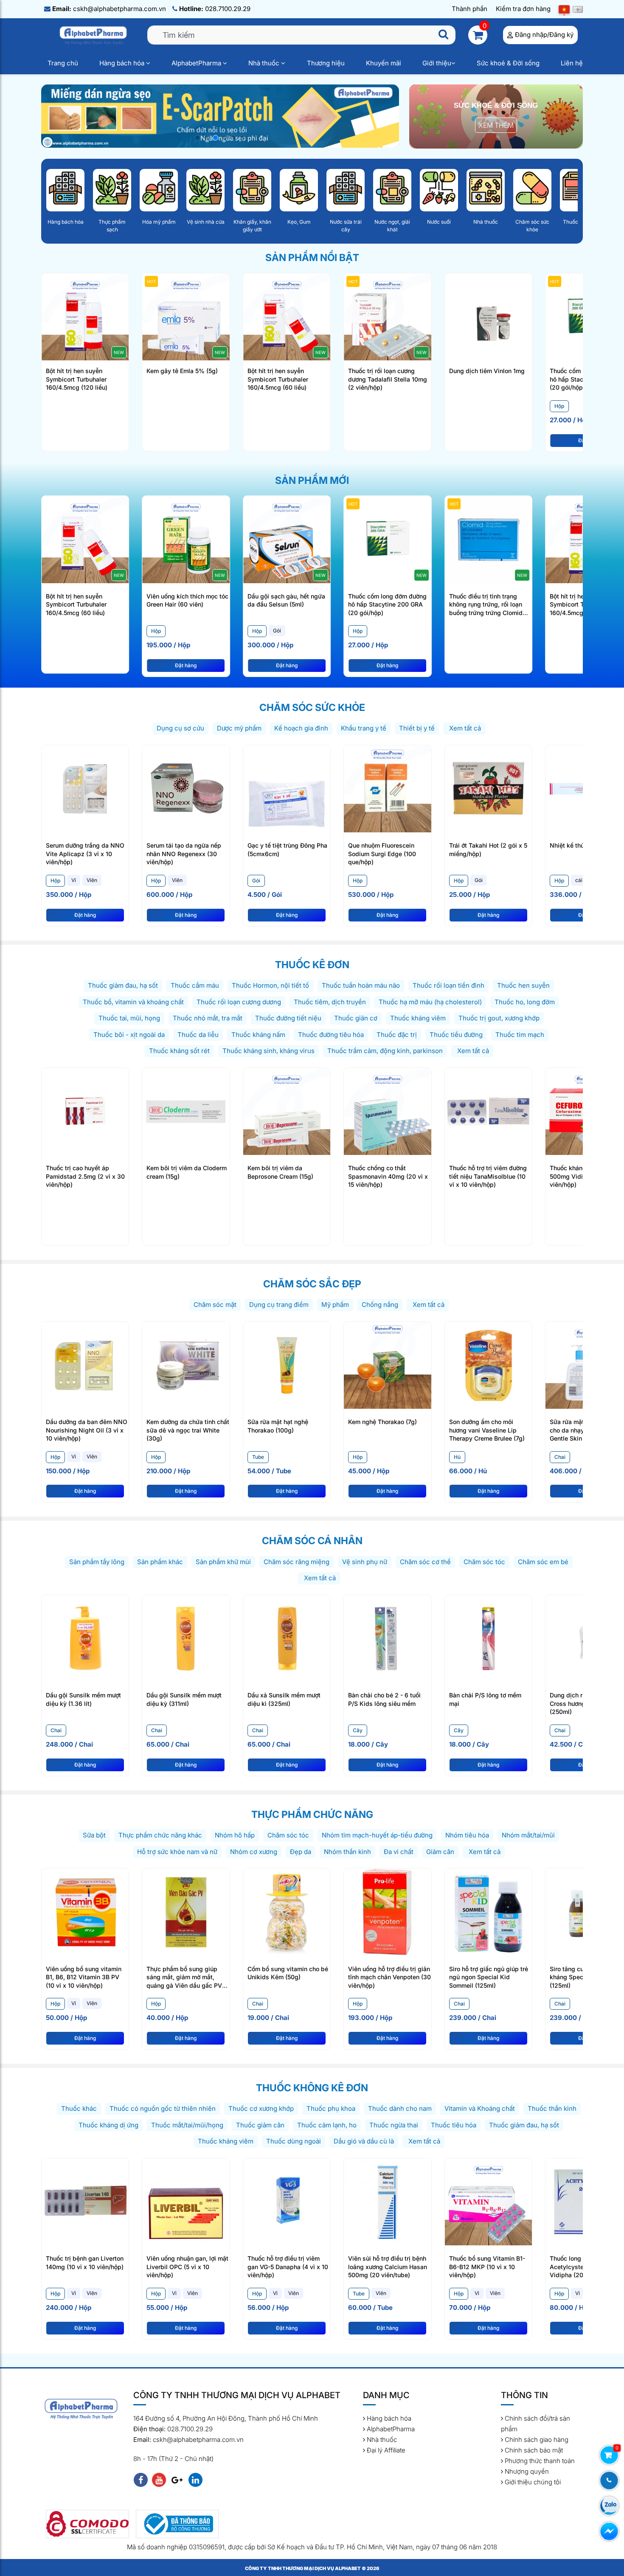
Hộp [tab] (559, 406)
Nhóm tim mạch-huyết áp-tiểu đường (377, 1835)
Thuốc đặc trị (397, 1035)
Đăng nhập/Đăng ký (544, 35)
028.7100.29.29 (215, 9)
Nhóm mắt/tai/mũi (528, 1835)
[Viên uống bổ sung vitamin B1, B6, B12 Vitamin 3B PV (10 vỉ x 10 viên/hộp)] (85, 1912)
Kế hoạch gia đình (301, 728)
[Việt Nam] (564, 9)
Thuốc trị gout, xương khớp (499, 1018)
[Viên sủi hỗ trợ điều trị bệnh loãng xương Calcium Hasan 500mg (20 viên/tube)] (387, 2201)
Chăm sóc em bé (543, 1562)
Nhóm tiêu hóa (467, 1835)
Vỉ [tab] (74, 880)
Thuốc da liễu (198, 1035)
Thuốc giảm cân (260, 2125)
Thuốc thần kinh (552, 2108)
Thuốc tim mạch (520, 1035)
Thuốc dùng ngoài (294, 2141)
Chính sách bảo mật (533, 2450)
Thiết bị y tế (417, 728)
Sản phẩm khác (160, 1562)
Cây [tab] (358, 1730)
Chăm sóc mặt (215, 1305)
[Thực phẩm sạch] (112, 190)
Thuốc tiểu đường (456, 1035)
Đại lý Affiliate (385, 2450)
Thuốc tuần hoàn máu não (361, 985)
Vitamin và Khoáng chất (480, 2108)
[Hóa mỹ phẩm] (159, 190)
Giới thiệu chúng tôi (532, 2482)
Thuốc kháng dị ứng (108, 2125)
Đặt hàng (186, 665)
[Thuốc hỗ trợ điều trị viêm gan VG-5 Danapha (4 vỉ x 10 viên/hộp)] (287, 2201)
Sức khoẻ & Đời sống (508, 63)
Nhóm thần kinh (347, 1852)
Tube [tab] (258, 1457)
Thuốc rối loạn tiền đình (448, 985)
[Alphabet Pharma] (220, 115)
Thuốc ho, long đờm (525, 1002)
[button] (198, 138)
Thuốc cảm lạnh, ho (327, 2125)
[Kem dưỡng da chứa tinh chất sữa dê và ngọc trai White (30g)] (186, 1364)
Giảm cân (440, 1852)
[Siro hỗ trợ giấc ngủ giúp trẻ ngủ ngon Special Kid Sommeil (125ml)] (488, 1912)
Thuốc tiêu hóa (454, 2125)
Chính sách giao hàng (536, 2440)
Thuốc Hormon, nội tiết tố (270, 985)
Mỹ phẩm (335, 1305)
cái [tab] (579, 880)
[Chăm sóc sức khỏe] (532, 190)
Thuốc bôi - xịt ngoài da (129, 1035)
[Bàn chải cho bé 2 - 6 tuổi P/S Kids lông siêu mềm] (387, 1638)
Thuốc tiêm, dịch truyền (330, 1002)
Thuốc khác (79, 2108)
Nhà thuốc (265, 63)
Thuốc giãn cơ (356, 1018)
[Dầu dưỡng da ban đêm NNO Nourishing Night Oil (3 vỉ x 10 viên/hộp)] (85, 1364)
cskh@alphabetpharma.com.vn (109, 9)
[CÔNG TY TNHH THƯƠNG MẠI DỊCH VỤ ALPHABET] (94, 35)
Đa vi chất (399, 1852)
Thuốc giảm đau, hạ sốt (123, 985)
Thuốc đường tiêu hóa (331, 1035)
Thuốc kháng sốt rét (179, 1051)
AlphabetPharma (197, 63)
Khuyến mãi (384, 63)
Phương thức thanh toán (539, 2461)
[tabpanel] (188, 643)
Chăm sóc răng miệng (297, 1562)
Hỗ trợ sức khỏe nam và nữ (177, 1852)
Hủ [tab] (457, 1457)
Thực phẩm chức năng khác (160, 1835)
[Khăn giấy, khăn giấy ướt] (252, 190)
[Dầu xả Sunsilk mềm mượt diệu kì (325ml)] (287, 1638)
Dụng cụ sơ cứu (180, 728)
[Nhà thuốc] (486, 190)
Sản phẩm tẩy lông (97, 1562)
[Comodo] (87, 2524)
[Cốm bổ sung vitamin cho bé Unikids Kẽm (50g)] (287, 1912)
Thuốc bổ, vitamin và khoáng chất (133, 1002)
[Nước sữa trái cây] (346, 190)
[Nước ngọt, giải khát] (392, 190)
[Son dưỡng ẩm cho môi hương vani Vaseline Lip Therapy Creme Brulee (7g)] (488, 1364)
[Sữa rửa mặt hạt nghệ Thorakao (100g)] (287, 1364)
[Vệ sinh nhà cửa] (205, 190)
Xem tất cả (464, 728)
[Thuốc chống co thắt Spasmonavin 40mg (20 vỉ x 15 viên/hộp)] (387, 1111)
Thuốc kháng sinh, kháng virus (268, 1051)
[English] (578, 9)
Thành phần (469, 9)
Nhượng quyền (526, 2471)
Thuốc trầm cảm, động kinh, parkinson (385, 1051)
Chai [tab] (560, 1457)
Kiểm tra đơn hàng (523, 9)
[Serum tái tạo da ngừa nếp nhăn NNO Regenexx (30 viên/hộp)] (186, 788)
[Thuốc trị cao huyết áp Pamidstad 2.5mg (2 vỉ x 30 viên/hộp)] (85, 1111)
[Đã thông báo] (177, 2524)
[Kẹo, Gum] (299, 190)
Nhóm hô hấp (235, 1835)
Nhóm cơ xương (254, 1852)
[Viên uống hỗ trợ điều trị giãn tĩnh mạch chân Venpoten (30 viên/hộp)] (387, 1912)
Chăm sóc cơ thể (425, 1562)
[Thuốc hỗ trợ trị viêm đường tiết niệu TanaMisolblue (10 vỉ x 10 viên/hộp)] (488, 1111)
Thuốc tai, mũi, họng (129, 1018)
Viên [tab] (92, 880)
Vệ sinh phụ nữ (365, 1562)
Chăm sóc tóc (484, 1562)
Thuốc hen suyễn (523, 985)
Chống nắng (380, 1305)
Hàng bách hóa (123, 63)
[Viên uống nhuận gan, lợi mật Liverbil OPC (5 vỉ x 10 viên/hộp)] (186, 2201)
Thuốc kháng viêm (418, 1018)
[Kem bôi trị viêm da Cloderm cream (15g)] (186, 1111)
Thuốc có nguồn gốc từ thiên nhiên (163, 2108)
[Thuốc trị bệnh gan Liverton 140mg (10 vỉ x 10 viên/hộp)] (85, 2201)
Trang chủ (63, 63)
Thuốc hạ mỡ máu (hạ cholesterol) (430, 1002)
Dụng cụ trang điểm (279, 1305)
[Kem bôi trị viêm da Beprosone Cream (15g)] (287, 1111)
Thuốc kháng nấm (258, 1035)
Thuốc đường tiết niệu (288, 1018)
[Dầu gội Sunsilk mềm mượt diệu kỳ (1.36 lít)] (85, 1638)
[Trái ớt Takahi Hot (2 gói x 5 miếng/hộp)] (488, 788)
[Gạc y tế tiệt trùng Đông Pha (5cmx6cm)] (287, 788)
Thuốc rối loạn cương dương (239, 1002)
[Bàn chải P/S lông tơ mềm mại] (488, 1638)
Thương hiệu (326, 63)
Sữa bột (94, 1835)
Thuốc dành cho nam (400, 2108)
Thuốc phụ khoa (331, 2108)
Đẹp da (301, 1852)
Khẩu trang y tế (364, 728)
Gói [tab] (277, 631)
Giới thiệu (437, 63)
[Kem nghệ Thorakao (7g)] (387, 1364)
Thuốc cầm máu (195, 985)
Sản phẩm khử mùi (223, 1562)
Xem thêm (496, 125)
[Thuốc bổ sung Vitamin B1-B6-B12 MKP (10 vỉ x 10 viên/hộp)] (488, 2201)
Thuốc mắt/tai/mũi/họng (187, 2125)
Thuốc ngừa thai (394, 2125)
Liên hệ (572, 63)
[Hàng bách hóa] (65, 190)
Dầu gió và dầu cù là (364, 2141)
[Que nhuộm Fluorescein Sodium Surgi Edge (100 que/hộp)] (387, 788)
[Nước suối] (439, 190)
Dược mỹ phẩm (239, 728)
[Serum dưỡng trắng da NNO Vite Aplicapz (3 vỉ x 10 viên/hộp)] (85, 788)
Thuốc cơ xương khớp (261, 2108)
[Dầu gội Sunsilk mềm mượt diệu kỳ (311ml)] (186, 1638)
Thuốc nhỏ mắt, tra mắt (208, 1018)
